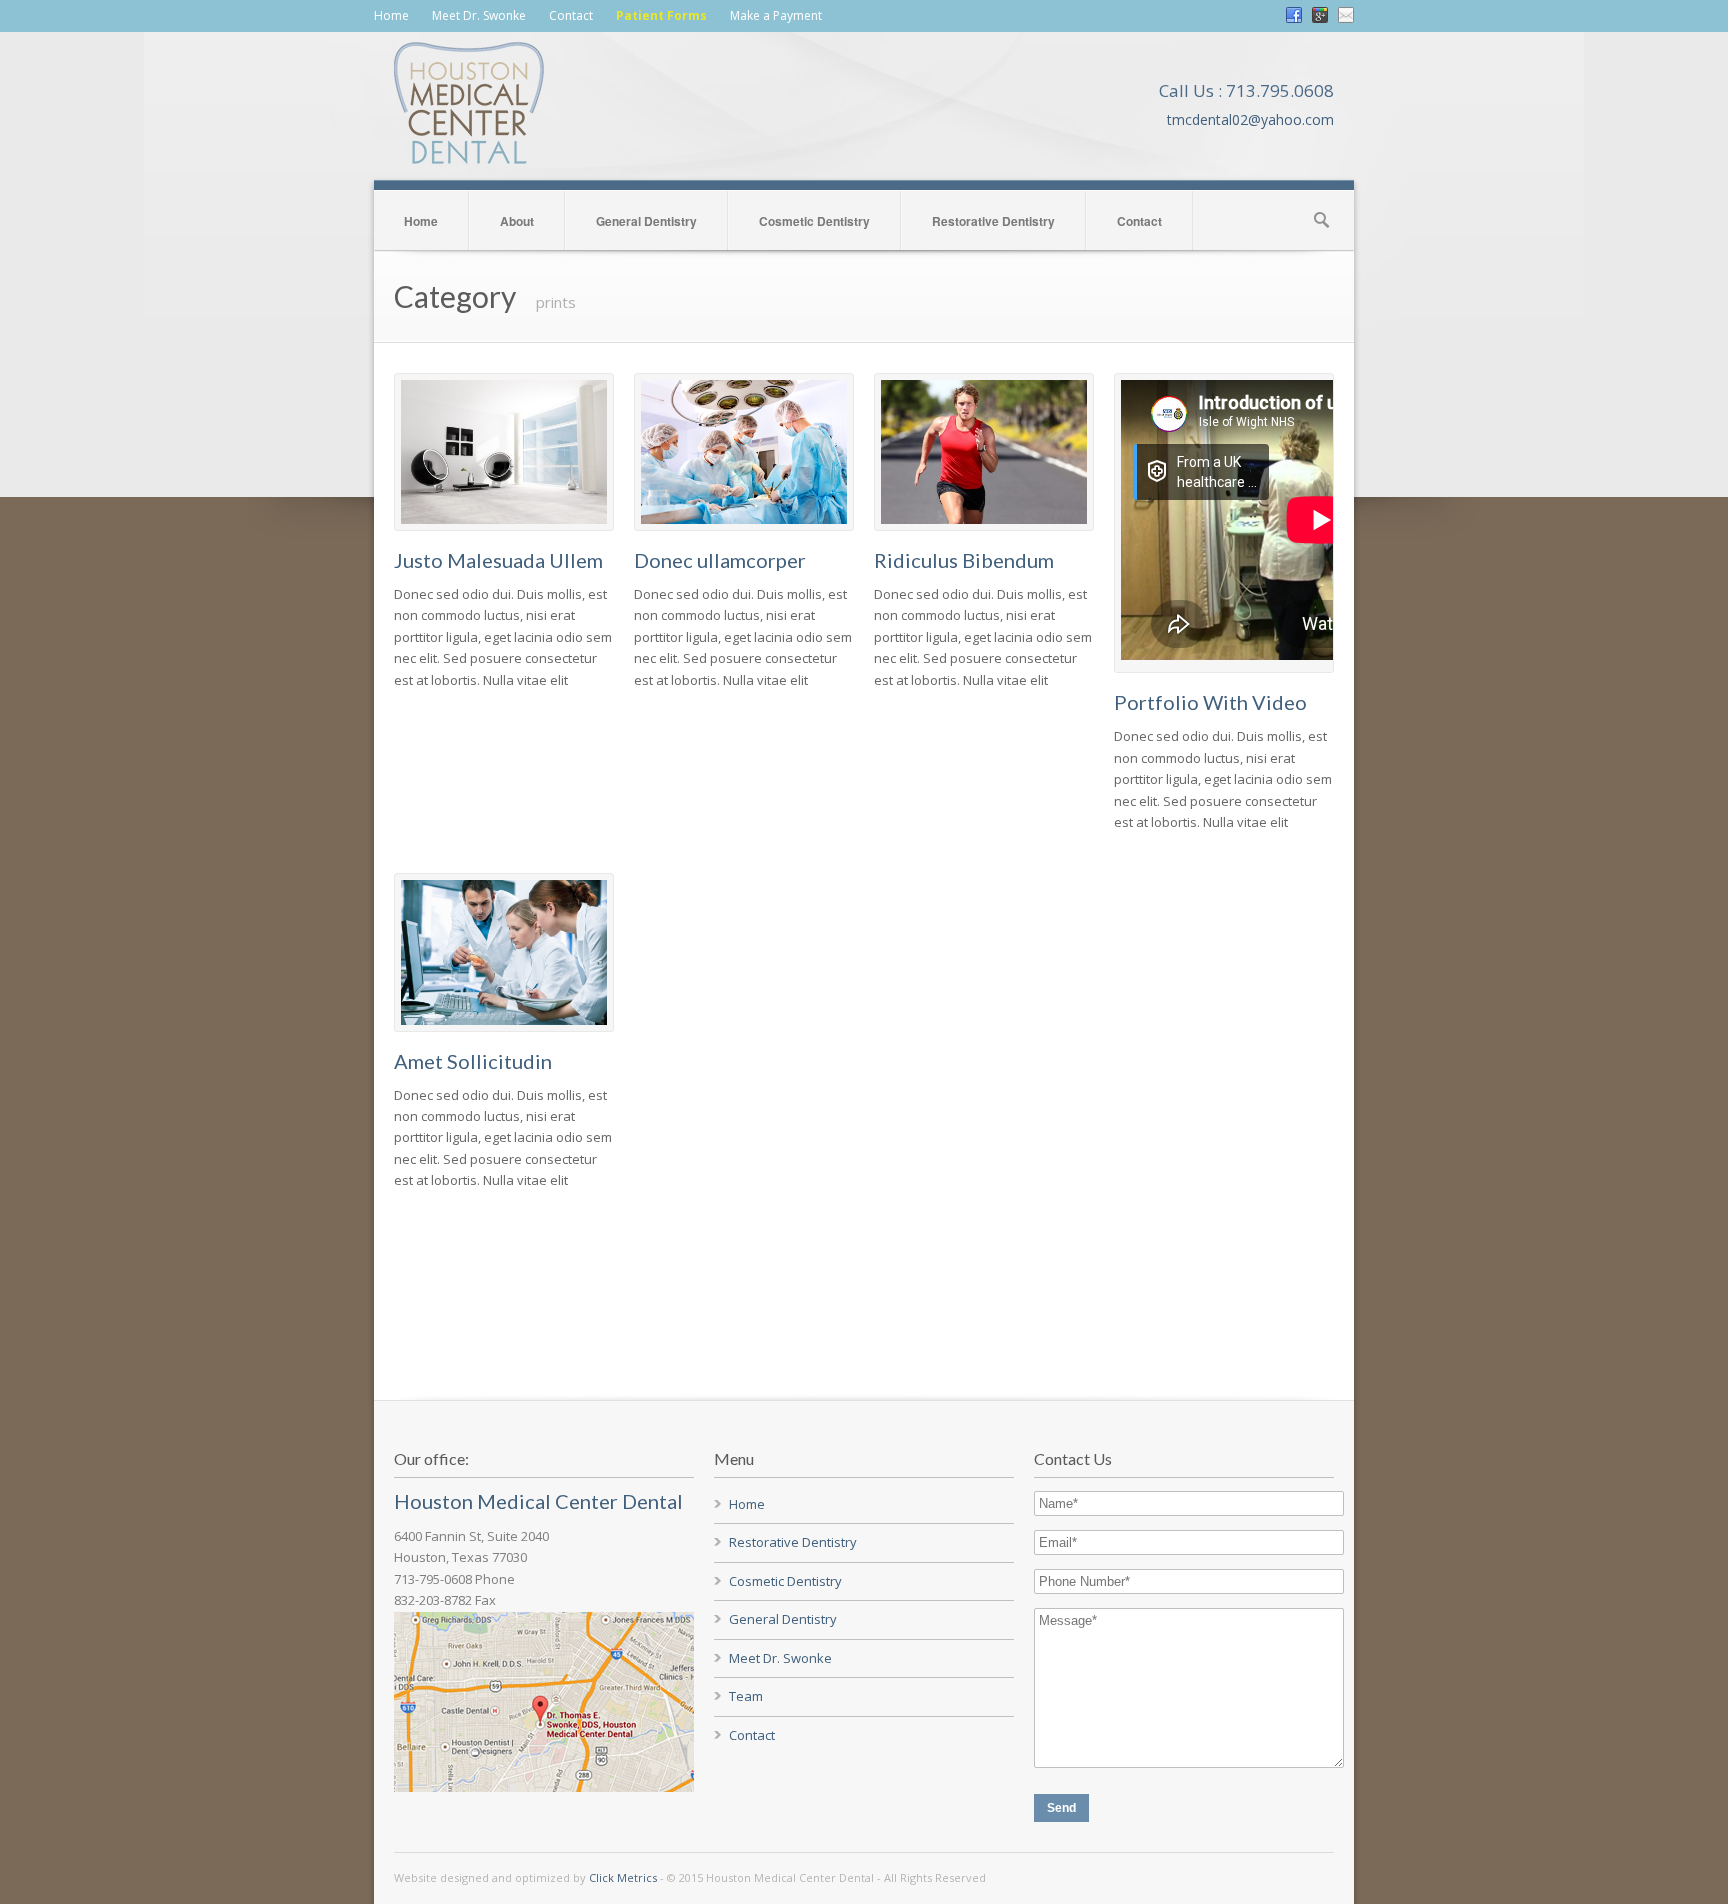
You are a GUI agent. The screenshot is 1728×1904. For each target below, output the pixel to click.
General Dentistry (646, 221)
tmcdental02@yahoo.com (1250, 119)
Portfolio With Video (1210, 702)
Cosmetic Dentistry (814, 221)
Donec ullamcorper (720, 560)
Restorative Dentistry (993, 221)
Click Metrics (623, 1877)
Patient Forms (661, 15)
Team (746, 1696)
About (517, 221)
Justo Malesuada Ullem (498, 560)
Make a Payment (776, 15)
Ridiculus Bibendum (964, 560)
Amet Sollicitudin (473, 1061)
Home (391, 15)
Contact (571, 15)
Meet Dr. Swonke (479, 15)
